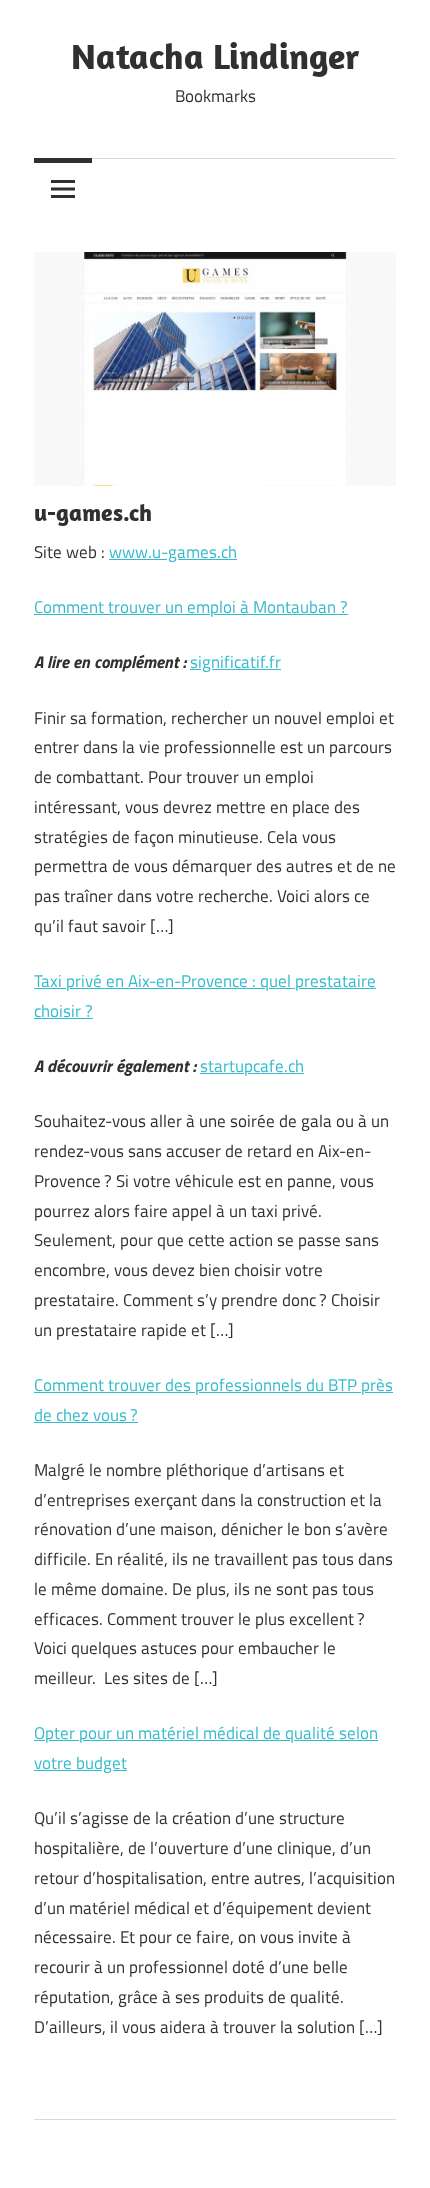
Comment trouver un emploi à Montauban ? (191, 607)
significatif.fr (235, 662)
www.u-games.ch (173, 552)
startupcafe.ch (252, 1066)
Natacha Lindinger (215, 55)
